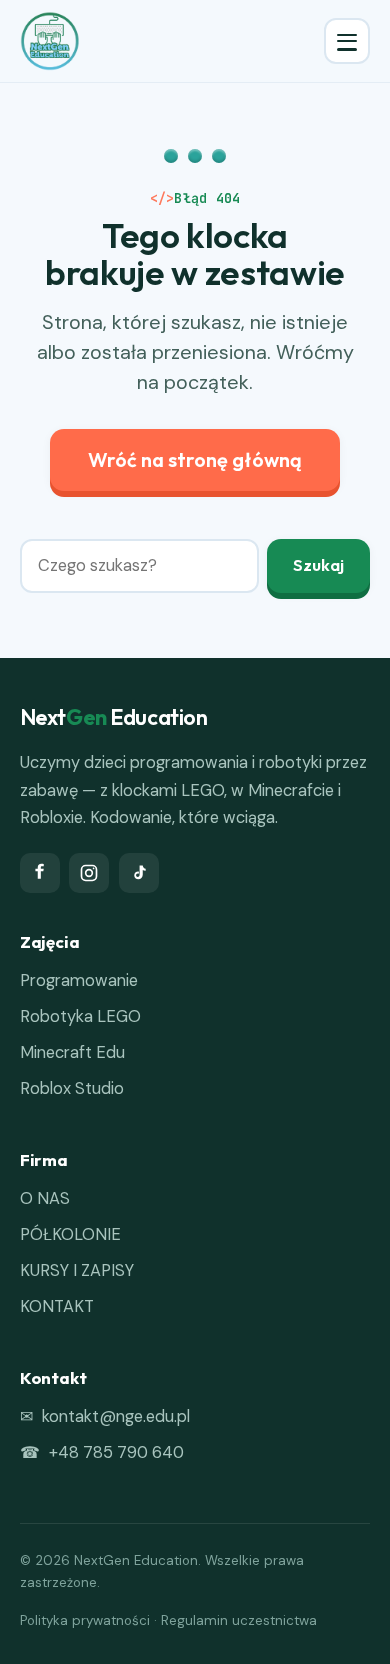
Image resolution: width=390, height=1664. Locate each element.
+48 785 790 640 (116, 1452)
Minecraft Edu (72, 1052)
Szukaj (318, 565)
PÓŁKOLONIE (70, 1234)
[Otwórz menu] (347, 41)
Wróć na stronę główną (195, 459)
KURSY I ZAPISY (77, 1270)
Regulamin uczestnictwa (239, 1620)
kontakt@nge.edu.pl (116, 1416)
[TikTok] (139, 873)
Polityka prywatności (85, 1620)
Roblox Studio (72, 1088)
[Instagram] (89, 873)
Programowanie (79, 980)
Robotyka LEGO (80, 1016)
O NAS (45, 1198)
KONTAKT (57, 1306)
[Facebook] (40, 873)
